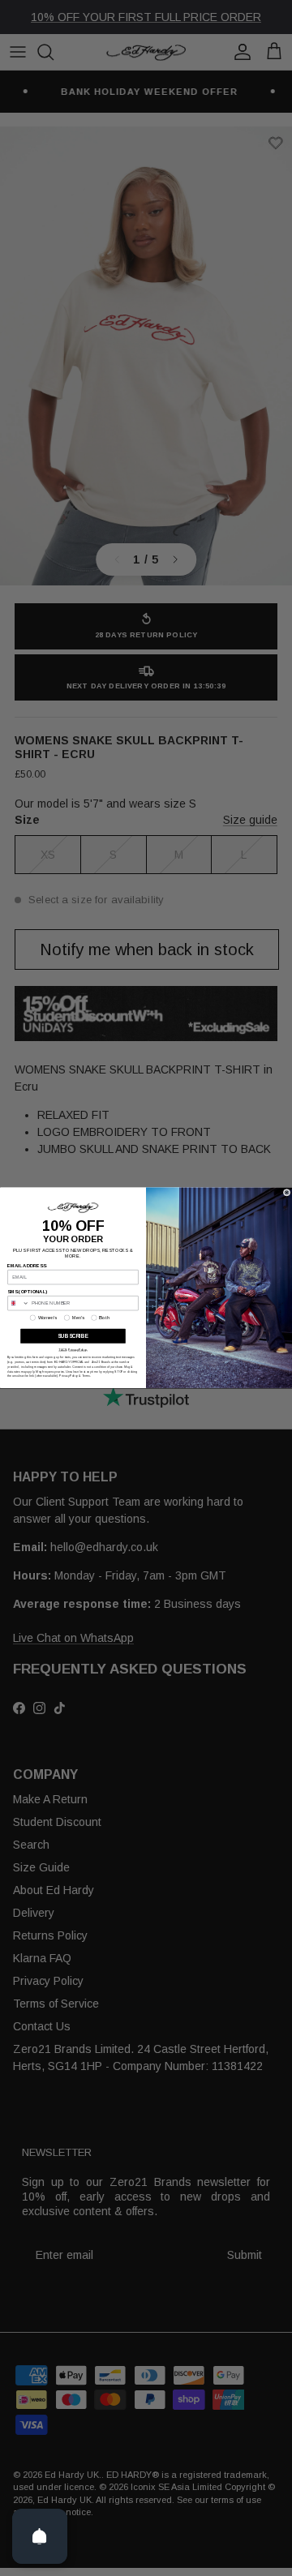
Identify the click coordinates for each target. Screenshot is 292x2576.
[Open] (40, 2536)
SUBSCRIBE (73, 1337)
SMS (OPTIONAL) (27, 1292)
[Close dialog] (287, 1192)
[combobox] (19, 1303)
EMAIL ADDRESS (27, 1266)
